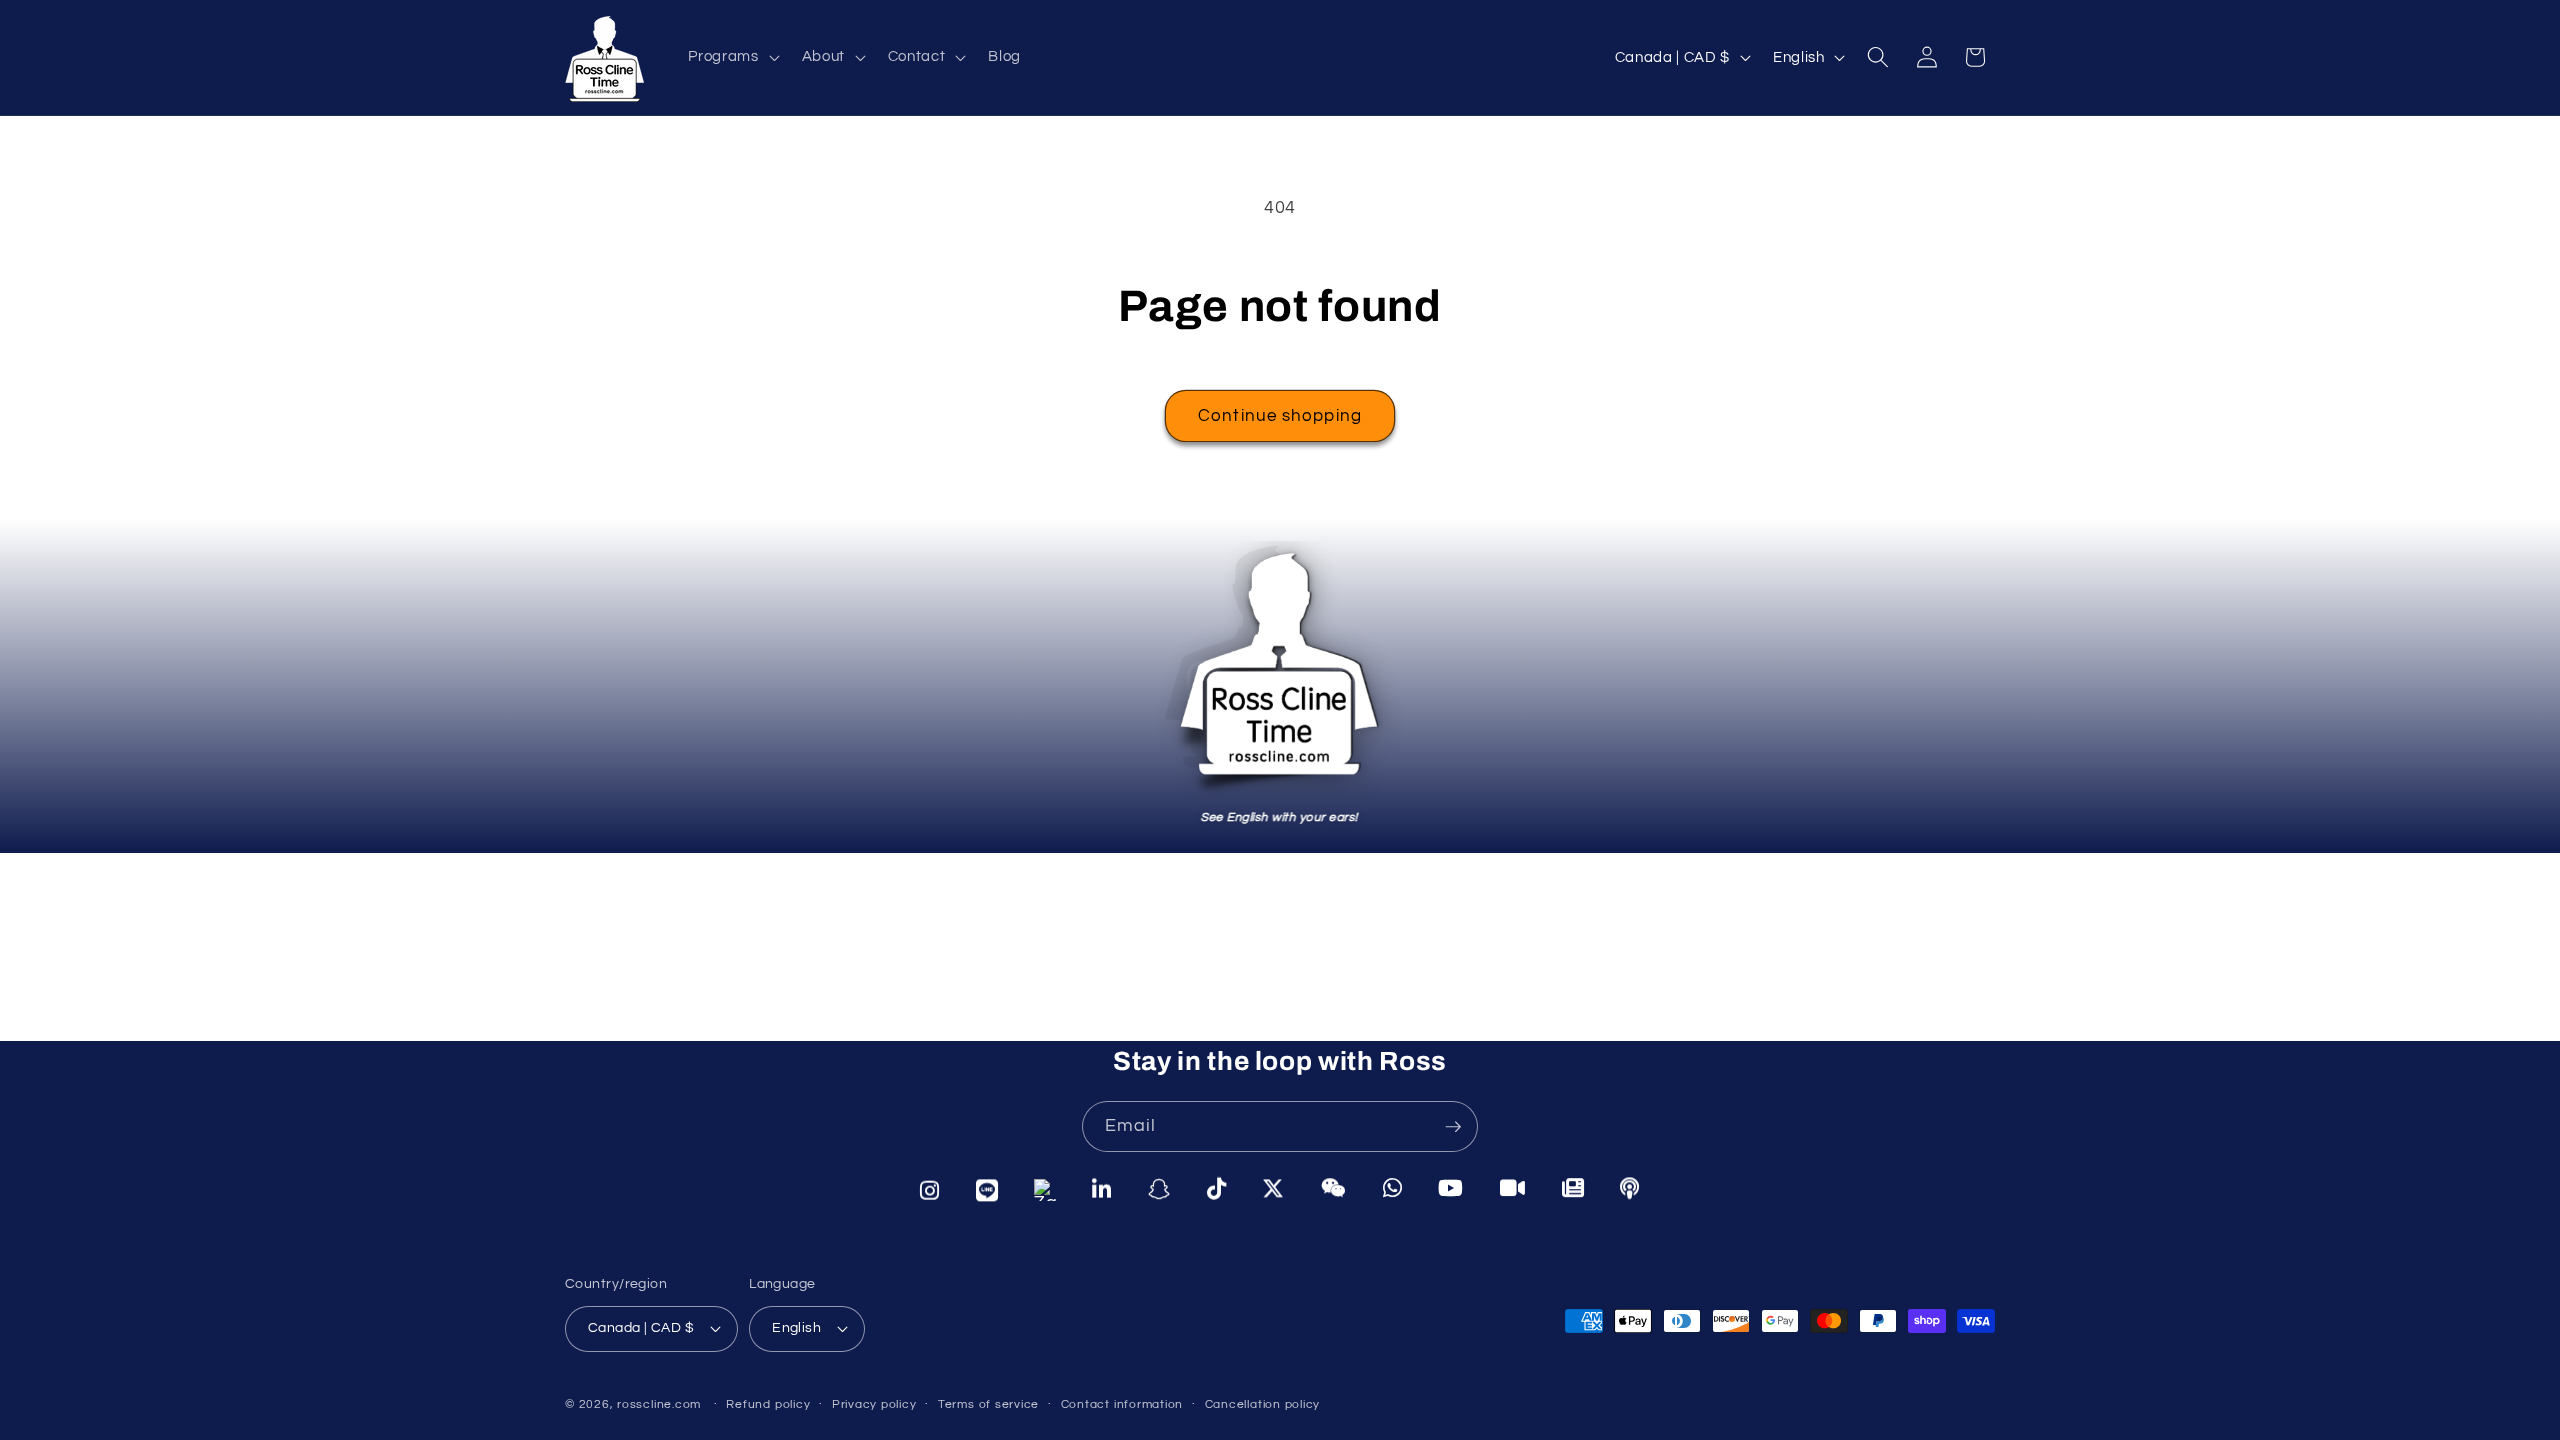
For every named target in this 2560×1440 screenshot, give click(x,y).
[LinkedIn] (1102, 1191)
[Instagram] (930, 1191)
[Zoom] (1513, 1189)
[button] (731, 57)
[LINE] (987, 1191)
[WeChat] (1334, 1189)
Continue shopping (1280, 415)
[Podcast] (1630, 1188)
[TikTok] (1217, 1190)
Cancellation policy (1263, 1404)
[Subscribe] (1453, 1127)
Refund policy (768, 1404)
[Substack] (1573, 1188)
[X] (1273, 1190)
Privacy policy (874, 1404)
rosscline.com (659, 1404)
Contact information (1122, 1404)
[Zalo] (1045, 1191)
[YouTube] (1451, 1189)
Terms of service (988, 1404)
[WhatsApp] (1393, 1189)
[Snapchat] (1159, 1191)
